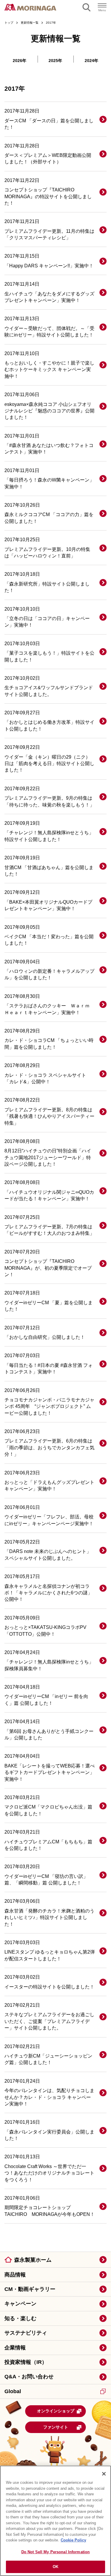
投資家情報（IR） (26, 2362)
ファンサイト (56, 2427)
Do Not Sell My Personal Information (56, 2552)
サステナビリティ (26, 2333)
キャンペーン (20, 2304)
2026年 (20, 61)
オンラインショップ (56, 2411)
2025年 (55, 61)
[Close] (104, 2474)
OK (55, 2567)
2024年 (91, 61)
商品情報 (15, 2275)
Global (13, 2391)
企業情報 (15, 2348)
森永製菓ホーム (33, 2260)
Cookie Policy (73, 2540)
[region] (55, 2521)
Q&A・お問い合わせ (29, 2377)
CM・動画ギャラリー (30, 2289)
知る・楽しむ (20, 2318)
